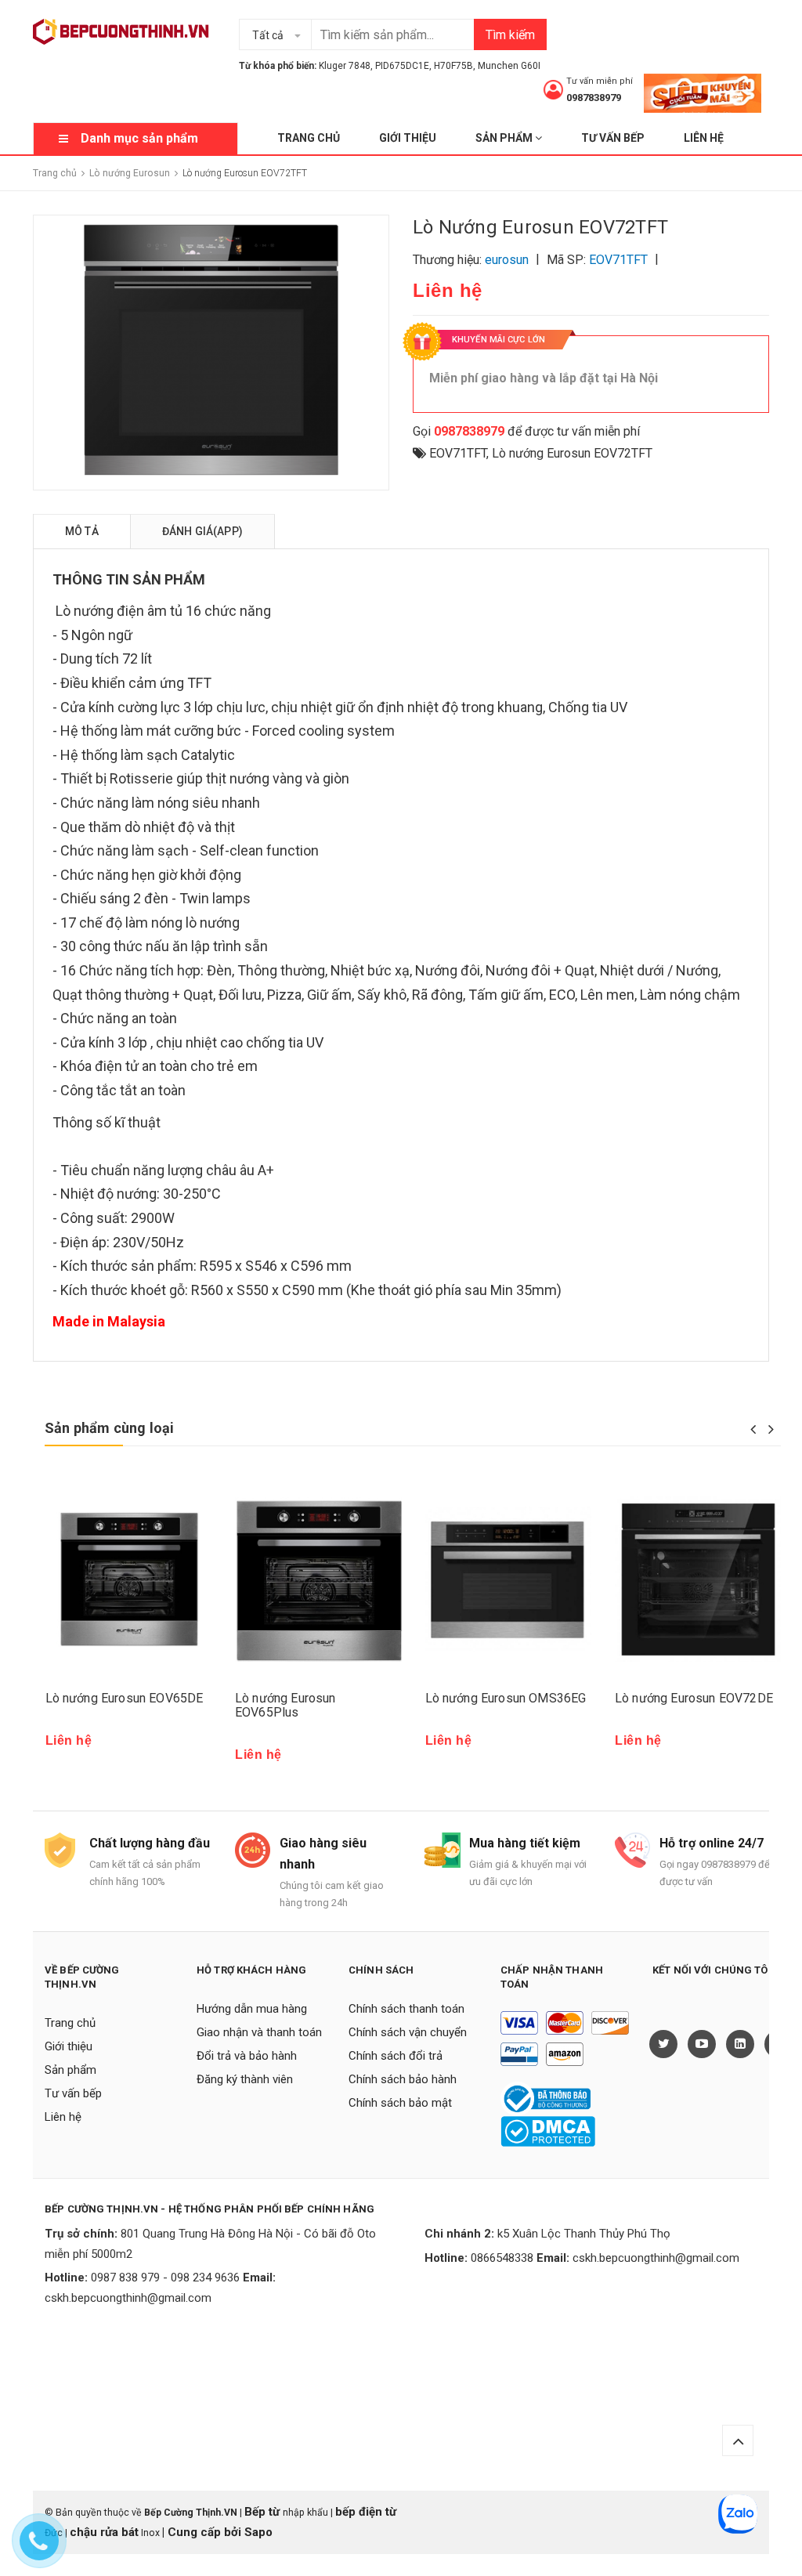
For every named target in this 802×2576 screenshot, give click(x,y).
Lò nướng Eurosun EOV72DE (694, 1698)
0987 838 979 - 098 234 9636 (165, 2278)
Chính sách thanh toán (406, 2009)
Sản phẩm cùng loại (109, 1428)
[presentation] (753, 1429)
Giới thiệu (408, 138)
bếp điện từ (366, 2512)
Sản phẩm (505, 138)
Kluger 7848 (345, 66)
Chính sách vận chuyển (408, 2032)
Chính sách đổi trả (396, 2056)
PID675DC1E (402, 66)
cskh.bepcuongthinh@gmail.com (128, 2298)
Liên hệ (704, 138)
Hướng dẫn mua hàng (252, 2009)
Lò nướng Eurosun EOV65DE (125, 1698)
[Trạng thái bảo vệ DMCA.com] (548, 2131)
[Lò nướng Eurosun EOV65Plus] (318, 1579)
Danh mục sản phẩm (139, 138)
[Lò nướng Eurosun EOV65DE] (129, 1579)
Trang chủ (309, 138)
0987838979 (594, 98)
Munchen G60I (509, 66)
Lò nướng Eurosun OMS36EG (506, 1698)
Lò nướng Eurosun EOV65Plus (285, 1705)
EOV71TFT (458, 453)
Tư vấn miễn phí (600, 81)
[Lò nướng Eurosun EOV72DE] (698, 1579)
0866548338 (502, 2258)
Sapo (258, 2532)
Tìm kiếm (510, 35)
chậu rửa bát (104, 2532)
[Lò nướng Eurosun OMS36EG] (509, 1579)
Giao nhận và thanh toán (259, 2032)
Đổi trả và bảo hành (247, 2056)
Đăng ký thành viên (245, 2079)
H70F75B (453, 66)
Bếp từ (264, 2512)
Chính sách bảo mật (400, 2103)
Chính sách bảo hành (403, 2079)
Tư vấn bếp (613, 138)
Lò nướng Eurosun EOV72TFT (572, 453)
